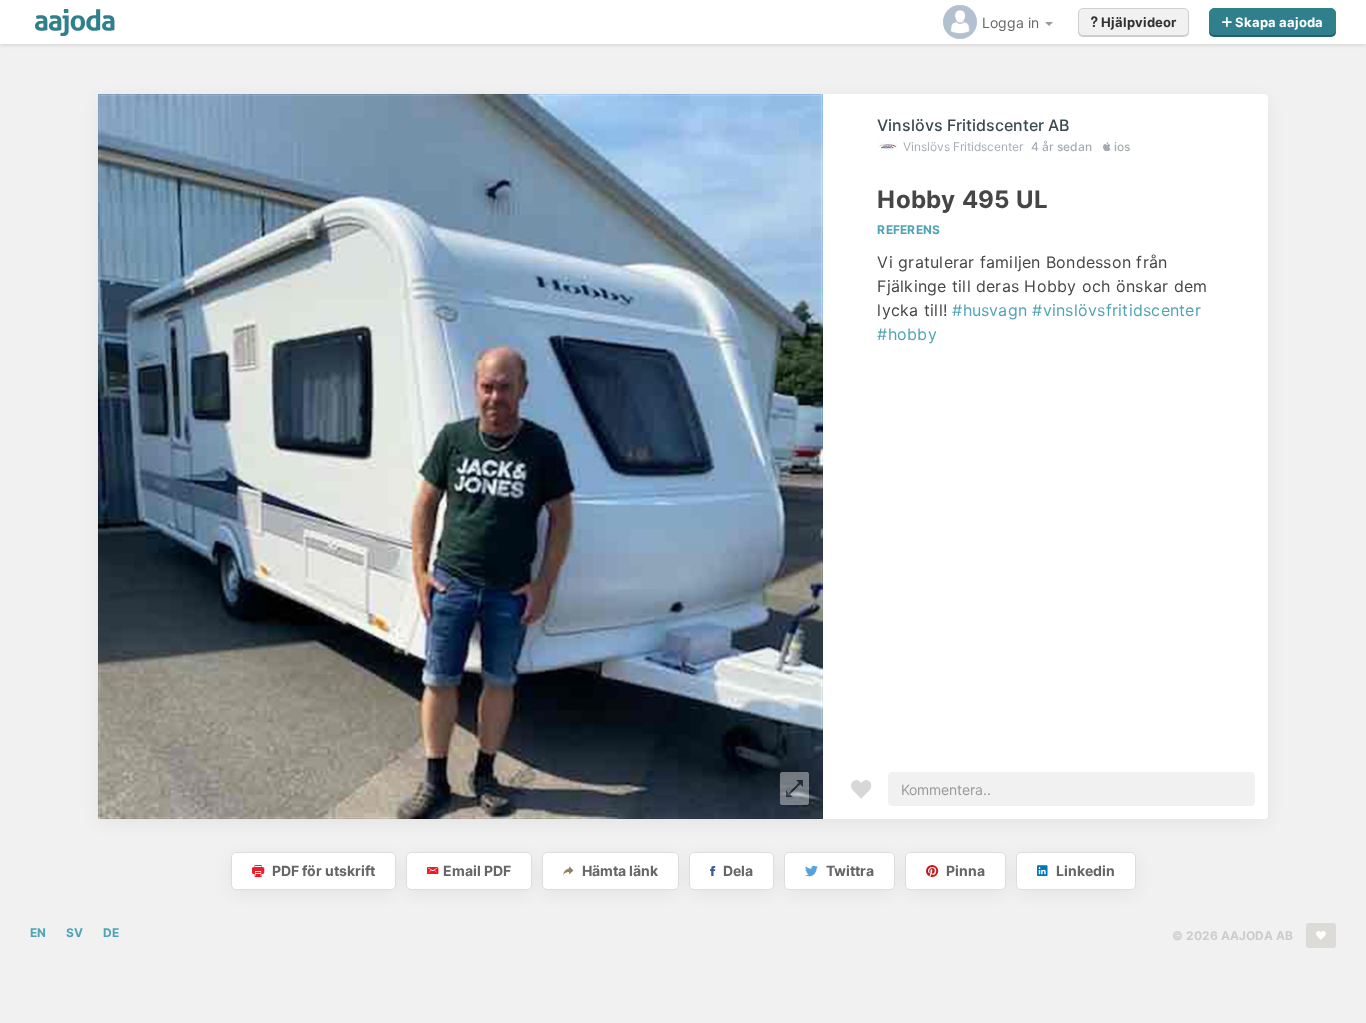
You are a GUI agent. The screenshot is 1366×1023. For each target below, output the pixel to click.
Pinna (964, 870)
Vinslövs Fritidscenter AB (973, 125)
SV (74, 932)
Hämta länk (618, 870)
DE (111, 932)
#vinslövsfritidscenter (1116, 310)
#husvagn (989, 310)
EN (38, 932)
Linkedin (1084, 870)
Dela (736, 870)
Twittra (848, 870)
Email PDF (477, 870)
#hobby (906, 334)
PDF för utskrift (322, 870)
